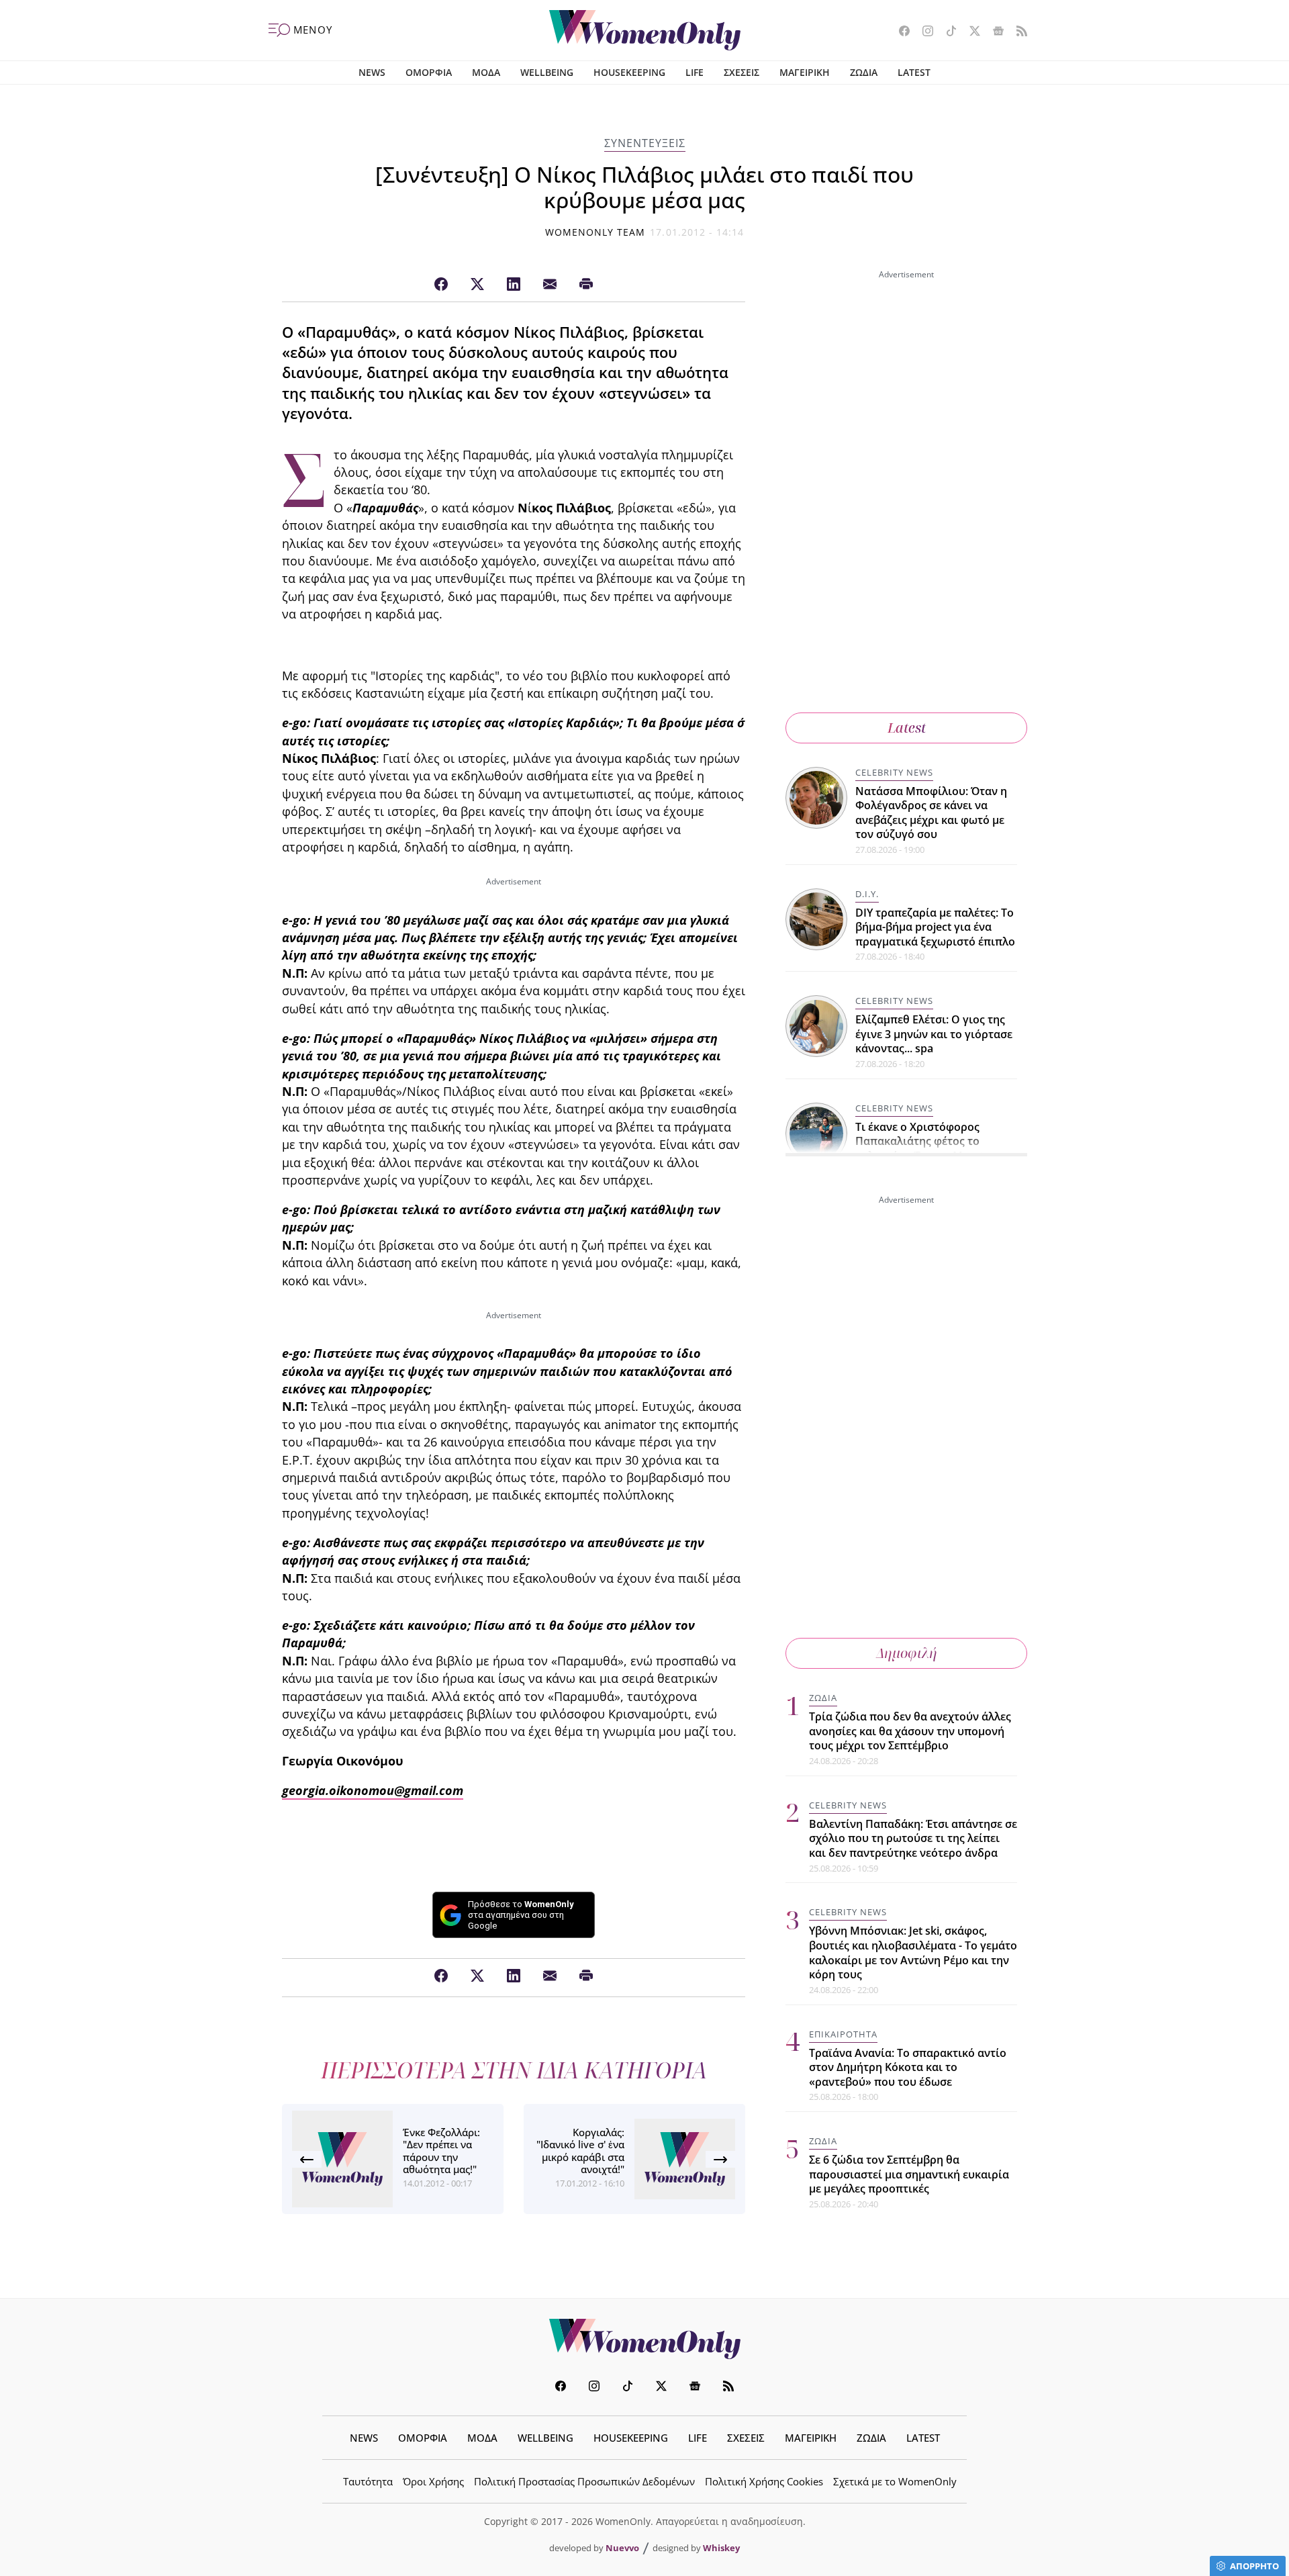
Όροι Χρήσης (433, 2481)
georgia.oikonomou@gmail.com (373, 1790)
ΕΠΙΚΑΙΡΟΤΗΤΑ (843, 2033)
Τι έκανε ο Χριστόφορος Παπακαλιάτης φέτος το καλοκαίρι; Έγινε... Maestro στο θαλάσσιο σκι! (936, 1149)
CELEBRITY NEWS (894, 772)
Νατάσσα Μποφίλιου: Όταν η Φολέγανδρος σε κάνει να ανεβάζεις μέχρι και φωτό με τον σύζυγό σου (931, 813)
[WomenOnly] (645, 30)
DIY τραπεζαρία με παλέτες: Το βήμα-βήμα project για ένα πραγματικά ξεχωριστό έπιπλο (935, 927)
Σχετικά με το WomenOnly (895, 2481)
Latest (907, 728)
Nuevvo (622, 2548)
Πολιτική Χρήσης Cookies (764, 2481)
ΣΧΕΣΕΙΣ (742, 72)
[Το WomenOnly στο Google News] (993, 32)
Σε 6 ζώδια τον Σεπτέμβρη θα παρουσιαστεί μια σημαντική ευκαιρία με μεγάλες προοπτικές (909, 2174)
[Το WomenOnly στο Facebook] (899, 32)
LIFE (695, 72)
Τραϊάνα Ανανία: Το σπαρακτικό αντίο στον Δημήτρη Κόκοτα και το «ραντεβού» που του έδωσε (908, 2067)
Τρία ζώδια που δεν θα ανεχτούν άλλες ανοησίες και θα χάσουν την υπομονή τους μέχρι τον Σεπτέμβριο (910, 1731)
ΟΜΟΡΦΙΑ (429, 72)
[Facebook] (441, 285)
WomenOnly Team (595, 232)
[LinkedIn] (514, 285)
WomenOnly (644, 2339)
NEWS (372, 72)
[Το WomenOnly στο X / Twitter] (970, 32)
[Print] (586, 285)
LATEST (914, 72)
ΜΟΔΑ (486, 72)
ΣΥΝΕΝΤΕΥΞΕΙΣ (645, 143)
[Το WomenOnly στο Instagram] (923, 32)
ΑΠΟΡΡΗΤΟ (1254, 2566)
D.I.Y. (867, 894)
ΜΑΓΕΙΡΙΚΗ (805, 72)
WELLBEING (547, 72)
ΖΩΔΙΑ (864, 72)
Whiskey (721, 2548)
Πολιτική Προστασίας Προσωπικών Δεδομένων (584, 2481)
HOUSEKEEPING (629, 72)
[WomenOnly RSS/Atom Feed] (1017, 32)
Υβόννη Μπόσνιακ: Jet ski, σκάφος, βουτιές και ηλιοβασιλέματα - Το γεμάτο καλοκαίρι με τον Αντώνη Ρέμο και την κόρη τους (913, 1952)
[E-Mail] (550, 285)
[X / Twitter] (477, 285)
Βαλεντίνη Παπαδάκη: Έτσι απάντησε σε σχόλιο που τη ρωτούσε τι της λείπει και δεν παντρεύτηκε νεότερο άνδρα (913, 1838)
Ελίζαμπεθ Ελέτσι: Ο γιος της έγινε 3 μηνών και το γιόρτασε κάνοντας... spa (934, 1034)
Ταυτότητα (368, 2481)
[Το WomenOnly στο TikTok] (946, 32)
